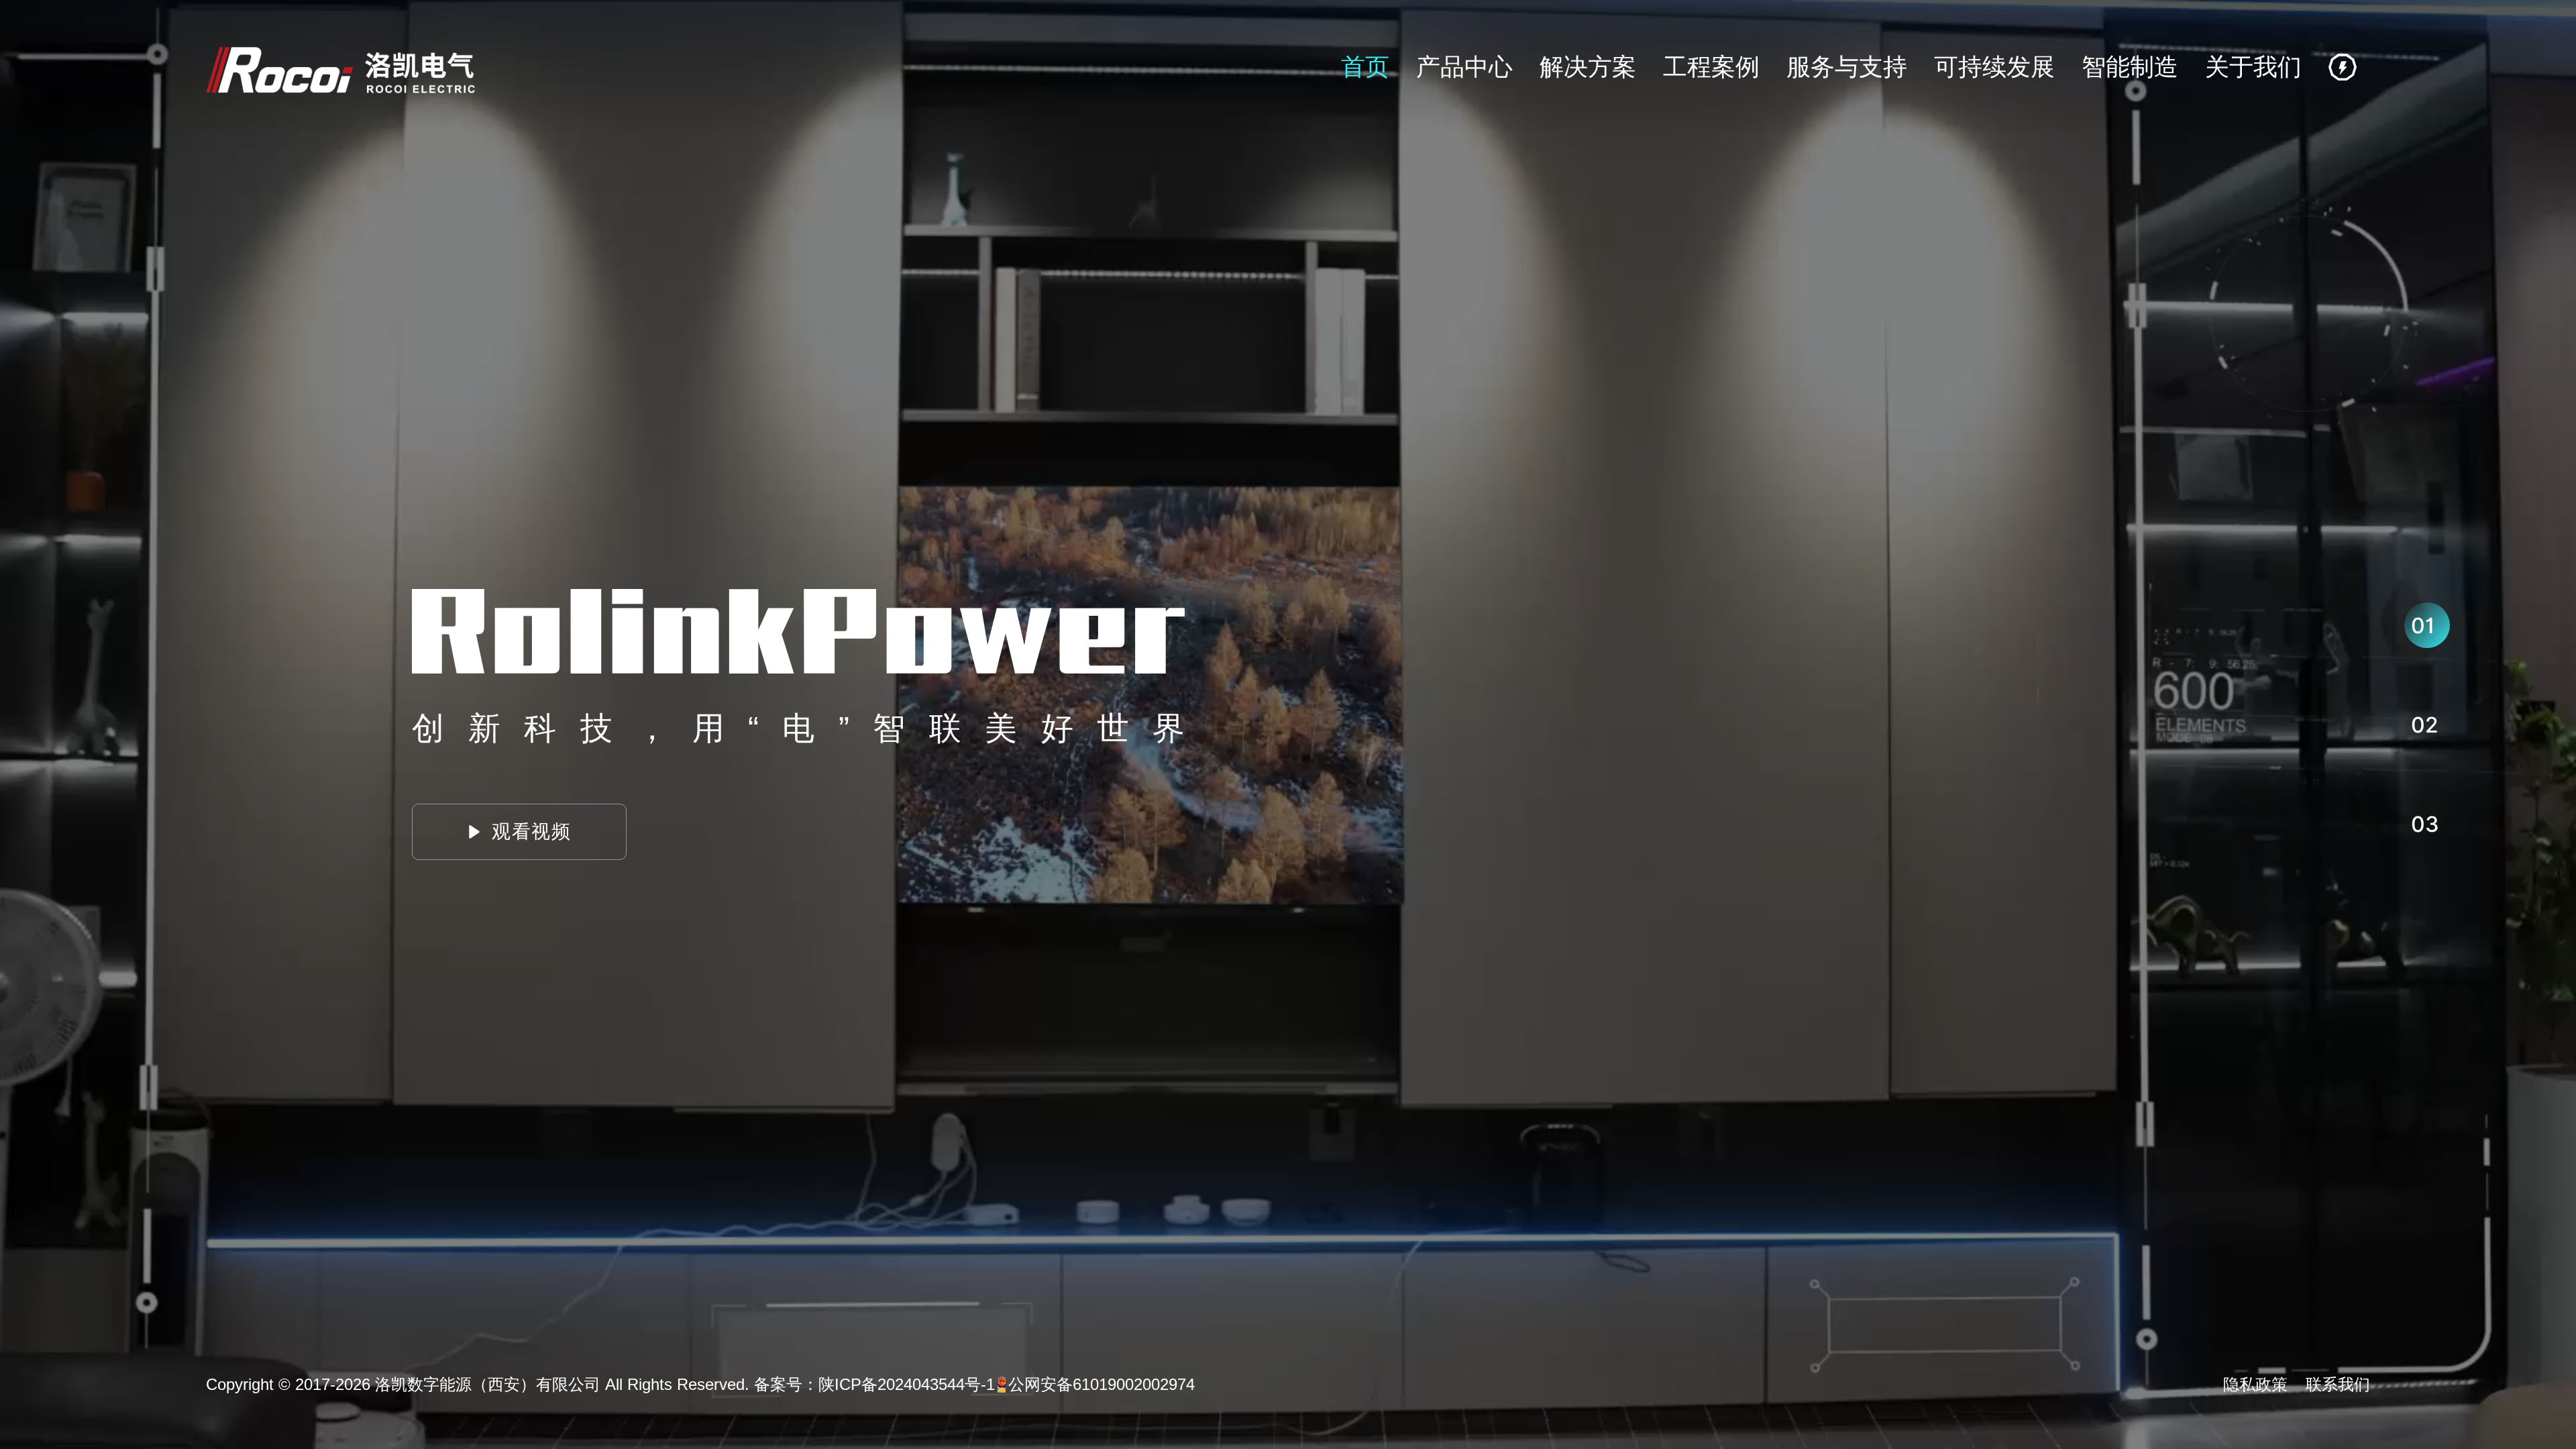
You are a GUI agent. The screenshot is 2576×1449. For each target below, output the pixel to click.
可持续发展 (1994, 67)
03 (2425, 824)
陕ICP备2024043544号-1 (907, 1384)
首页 (1365, 67)
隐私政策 (2255, 1384)
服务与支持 (1847, 67)
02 (2425, 725)
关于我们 (2253, 67)
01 (2423, 626)
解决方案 (1588, 67)
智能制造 (2130, 67)
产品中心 (1464, 67)
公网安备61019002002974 (1102, 1384)
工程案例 (1711, 67)
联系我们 (2338, 1384)
